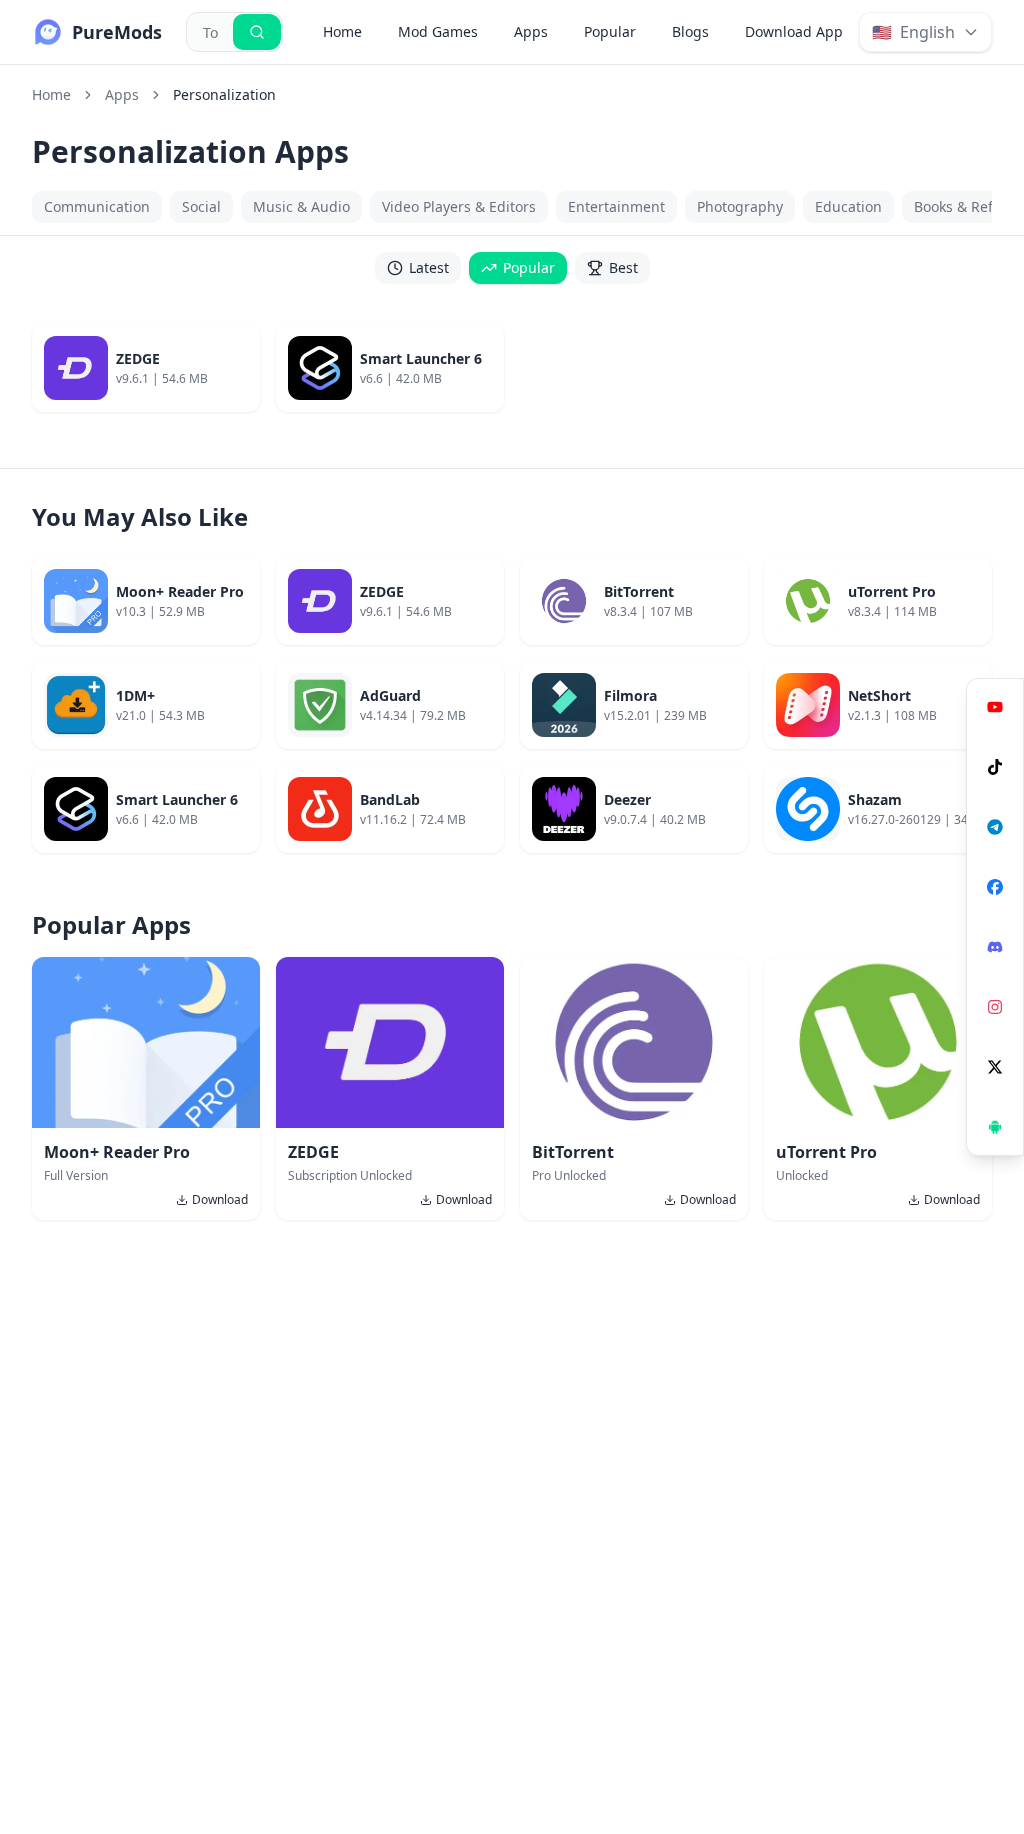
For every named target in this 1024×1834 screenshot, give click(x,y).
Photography (740, 206)
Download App (794, 31)
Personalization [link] (224, 94)
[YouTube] (995, 707)
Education (848, 206)
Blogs (690, 31)
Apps (531, 31)
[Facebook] (995, 887)
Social (201, 206)
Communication (97, 206)
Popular (610, 31)
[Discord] (995, 947)
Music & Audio (301, 206)
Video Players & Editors (459, 206)
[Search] (257, 32)
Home (342, 31)
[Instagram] (995, 1007)
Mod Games (438, 31)
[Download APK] (995, 1127)
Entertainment (616, 206)
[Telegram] (995, 827)
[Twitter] (995, 1067)
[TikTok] (995, 767)
